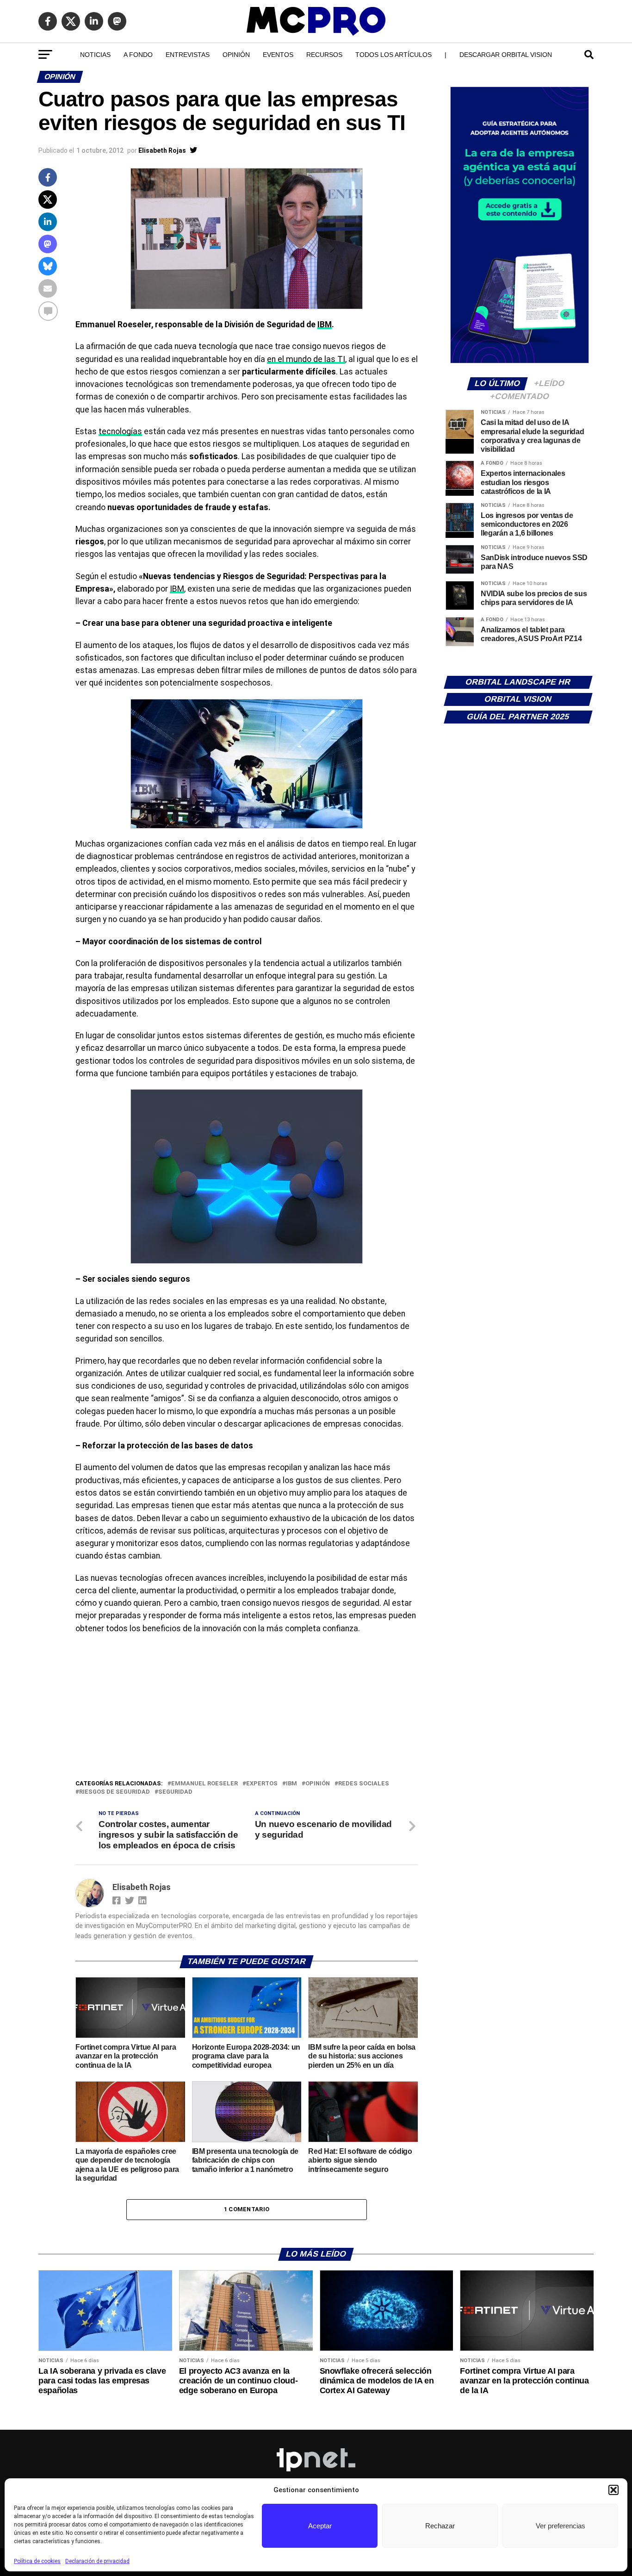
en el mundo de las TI (306, 359)
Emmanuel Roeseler (204, 1784)
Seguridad (175, 1792)
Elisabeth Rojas (162, 150)
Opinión (236, 55)
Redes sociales (364, 1784)
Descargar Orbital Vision (506, 55)
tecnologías (120, 431)
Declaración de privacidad (97, 2561)
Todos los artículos (393, 55)
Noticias (95, 55)
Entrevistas (188, 55)
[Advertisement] (247, 1709)
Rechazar (440, 2526)
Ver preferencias (561, 2526)
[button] (613, 2490)
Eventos (278, 55)
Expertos (262, 1784)
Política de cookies (37, 2561)
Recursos (324, 55)
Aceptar (320, 2526)
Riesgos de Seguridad (115, 1792)
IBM (325, 324)
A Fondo (138, 55)
